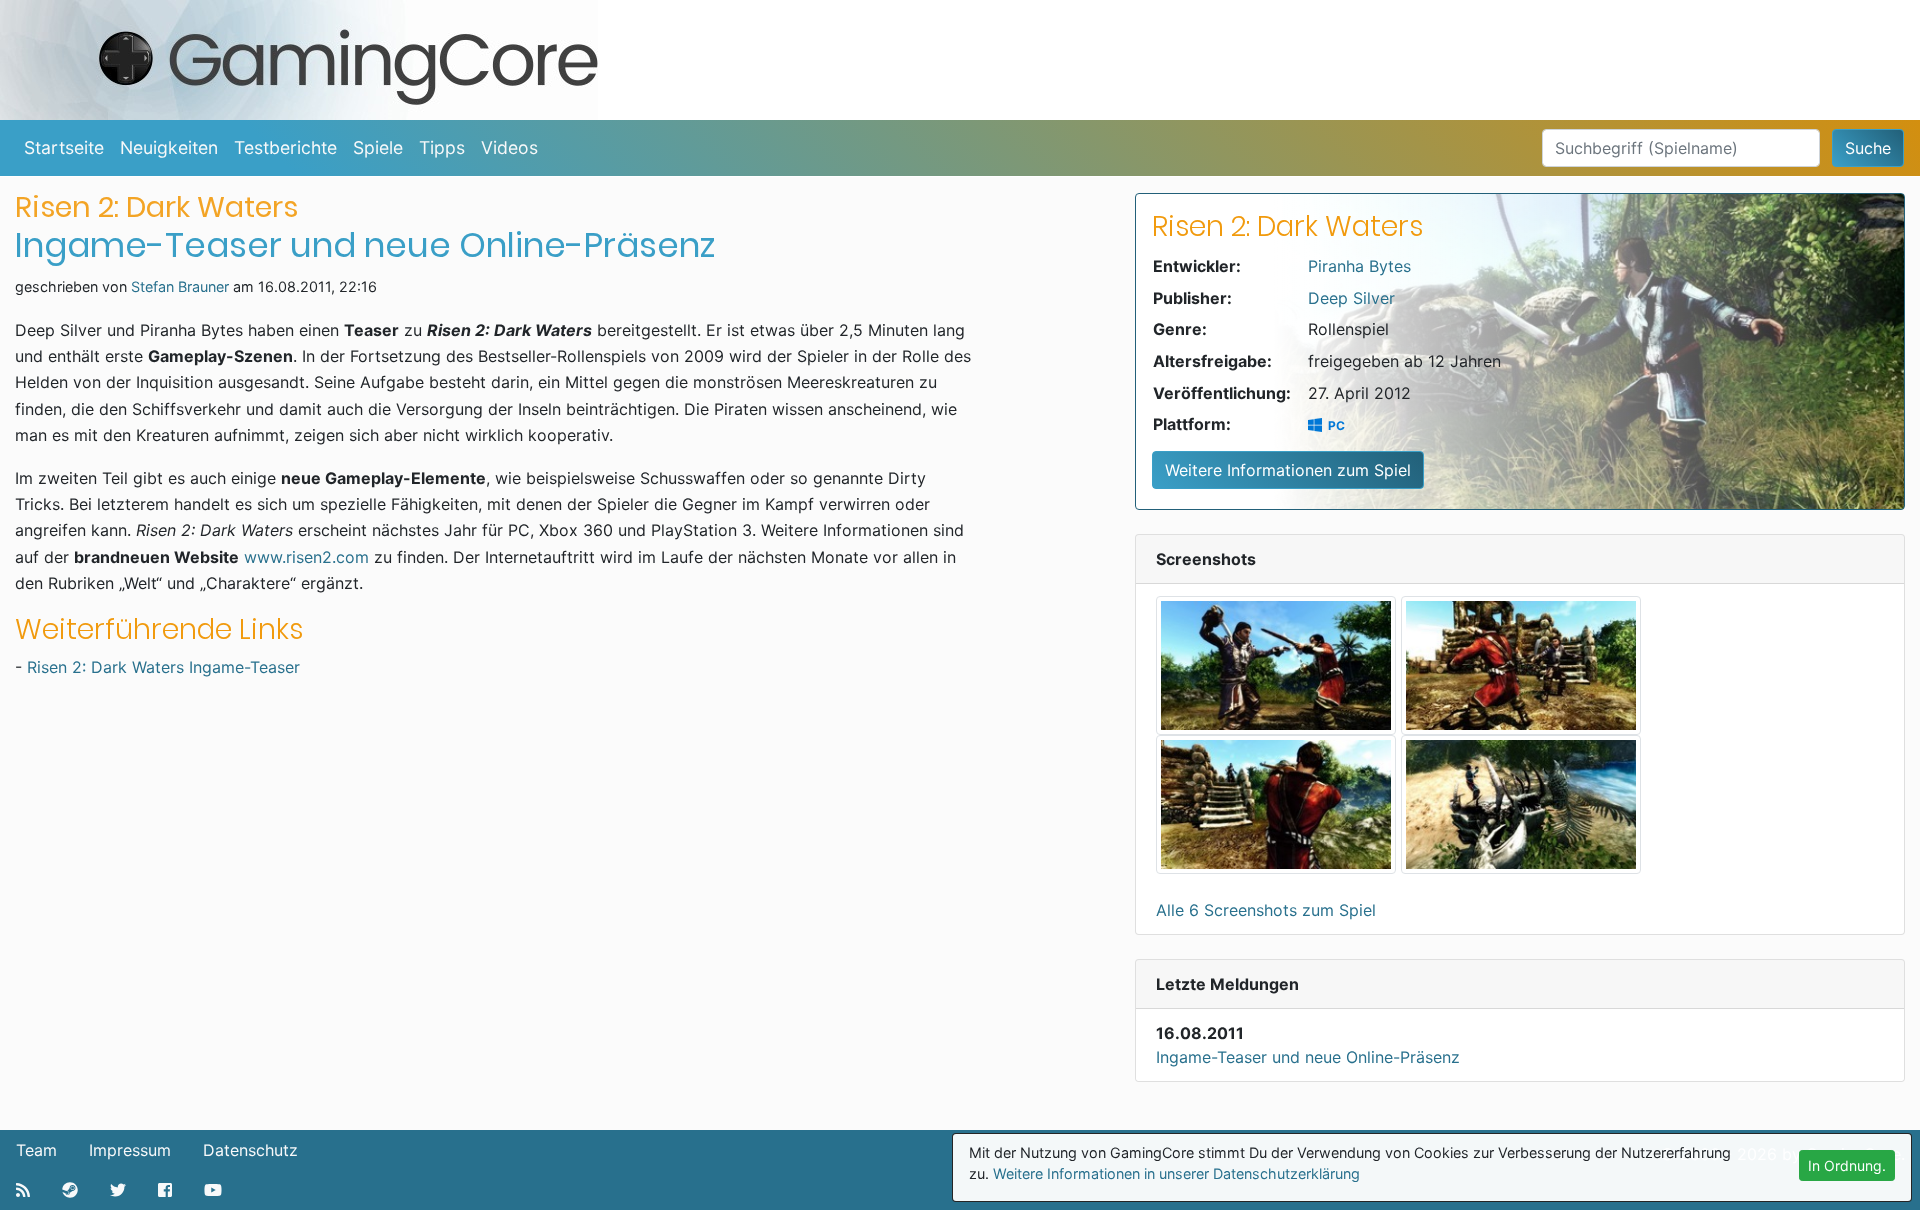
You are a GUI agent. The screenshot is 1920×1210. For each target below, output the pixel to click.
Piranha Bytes (1359, 266)
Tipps (442, 147)
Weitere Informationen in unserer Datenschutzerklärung (1176, 1173)
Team (36, 1150)
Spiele (378, 147)
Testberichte (285, 147)
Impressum (130, 1150)
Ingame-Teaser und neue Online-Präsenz (1308, 1057)
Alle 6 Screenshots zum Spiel (1266, 910)
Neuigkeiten (169, 147)
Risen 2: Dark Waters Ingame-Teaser (163, 667)
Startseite (64, 147)
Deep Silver (1351, 298)
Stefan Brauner (180, 286)
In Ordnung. (1847, 1165)
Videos (509, 147)
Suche (1868, 148)
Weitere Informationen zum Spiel (1288, 470)
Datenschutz (250, 1150)
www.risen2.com (306, 557)
